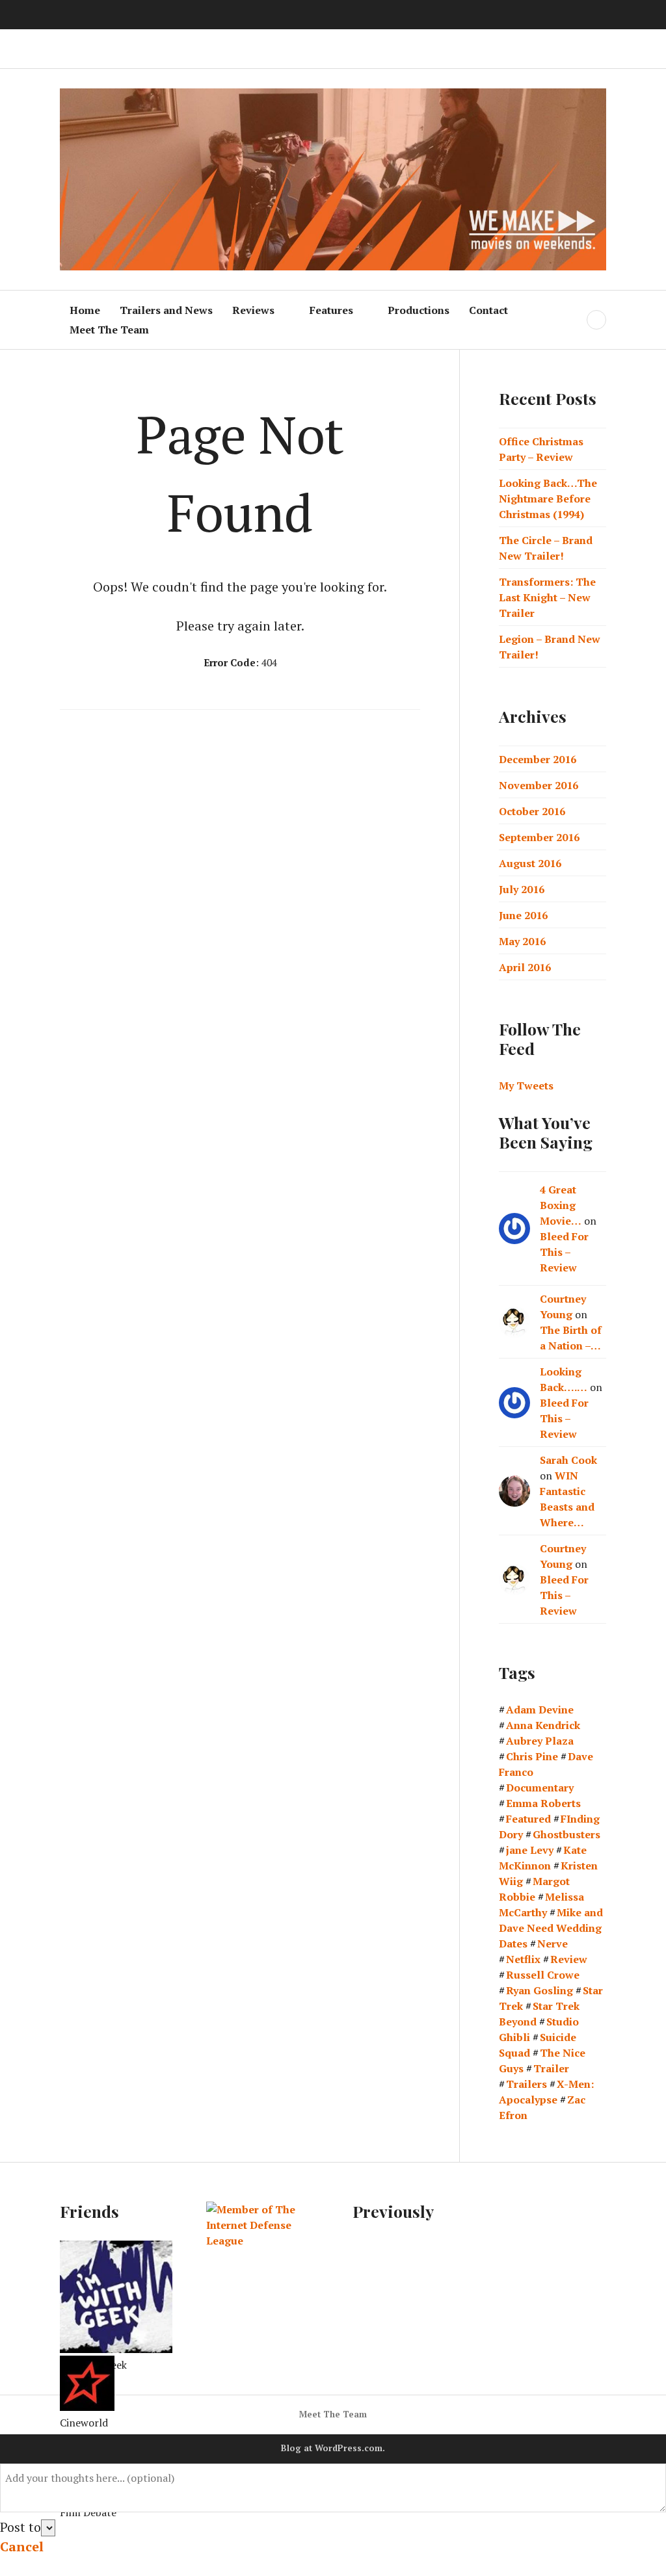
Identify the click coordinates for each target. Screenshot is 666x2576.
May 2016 (522, 941)
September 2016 (539, 837)
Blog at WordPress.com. (333, 2448)
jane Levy (530, 1850)
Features (331, 310)
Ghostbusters (566, 1834)
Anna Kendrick (543, 1725)
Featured (528, 1819)
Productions (419, 310)
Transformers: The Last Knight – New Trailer (547, 597)
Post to (20, 2527)
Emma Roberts (543, 1803)
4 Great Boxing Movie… (561, 1205)
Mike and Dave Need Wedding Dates (551, 1928)
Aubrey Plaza (540, 1741)
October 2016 (532, 811)
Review (569, 1959)
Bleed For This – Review (564, 1252)
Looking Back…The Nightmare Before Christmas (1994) (548, 499)
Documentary (540, 1788)
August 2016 (530, 863)
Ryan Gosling (539, 1990)
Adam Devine (540, 1710)
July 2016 (522, 889)
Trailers (526, 2084)
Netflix (523, 1959)
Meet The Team (109, 330)
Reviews (253, 310)
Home (85, 310)
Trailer (551, 2068)
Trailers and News (166, 310)
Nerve (553, 1944)
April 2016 (525, 967)
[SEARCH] (596, 320)
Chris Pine (532, 1756)
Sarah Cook (568, 1460)
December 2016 (538, 759)
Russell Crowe (543, 1975)
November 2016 (539, 785)
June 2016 (523, 915)
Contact (488, 310)
